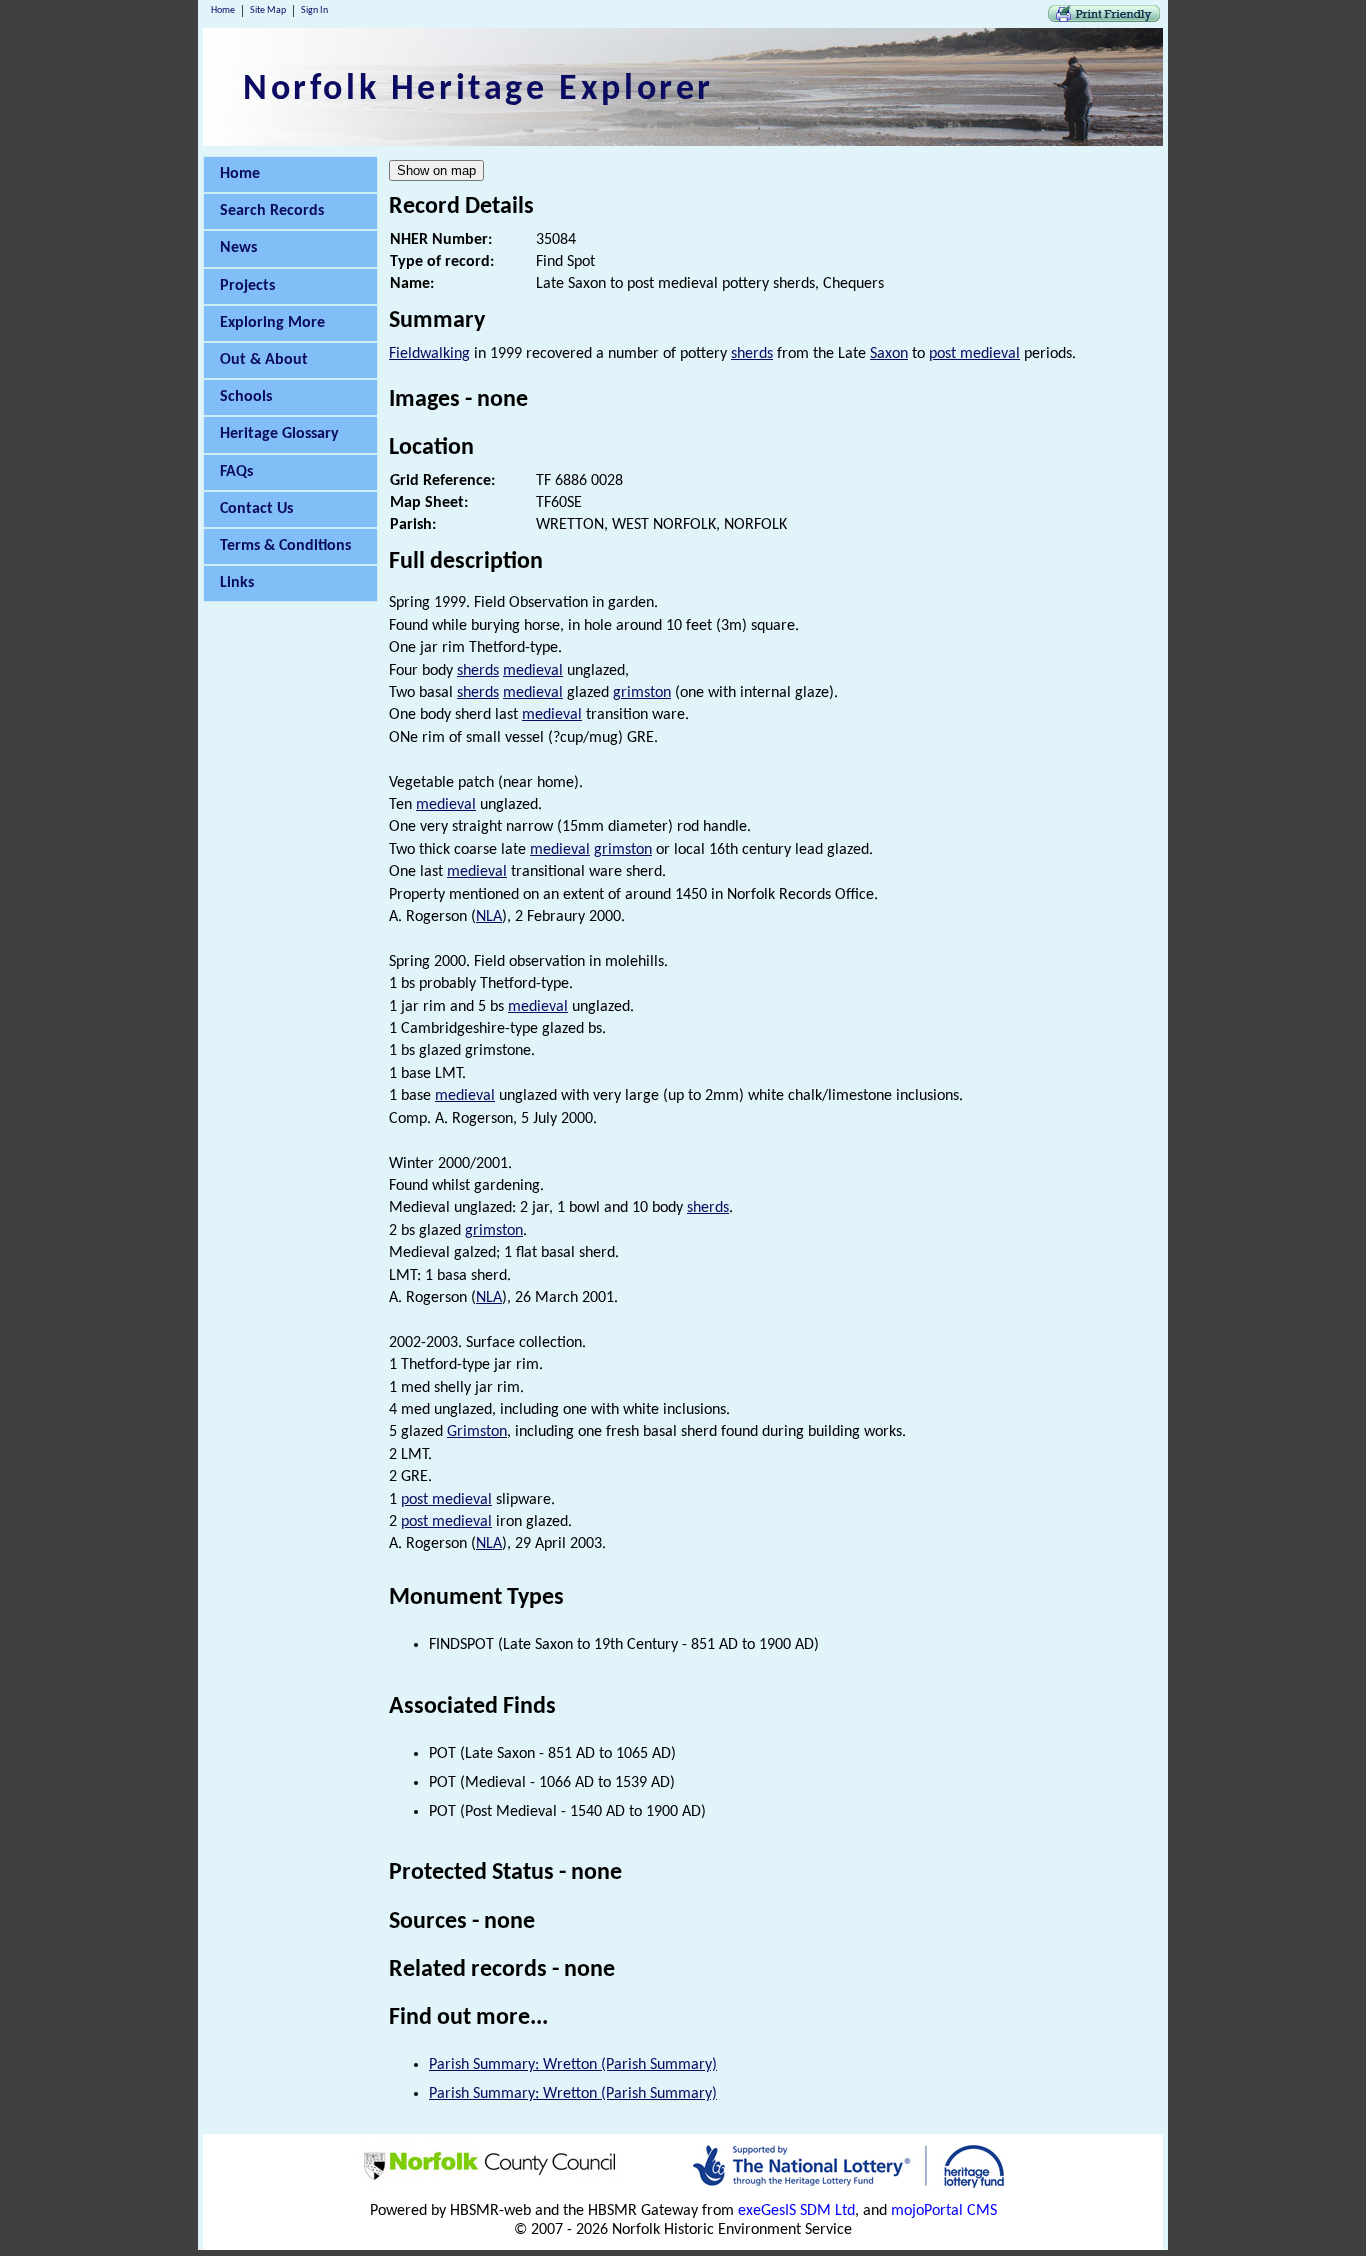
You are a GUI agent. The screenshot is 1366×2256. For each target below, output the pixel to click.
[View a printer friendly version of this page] (1104, 18)
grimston (642, 693)
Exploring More (272, 323)
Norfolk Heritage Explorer (478, 90)
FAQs (236, 472)
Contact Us (256, 509)
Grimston (477, 1432)
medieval (533, 671)
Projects (247, 286)
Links (237, 583)
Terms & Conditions (285, 546)
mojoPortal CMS (944, 2211)
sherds (752, 354)
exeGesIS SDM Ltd (796, 2211)
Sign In (314, 10)
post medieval (974, 354)
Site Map (268, 10)
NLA (489, 917)
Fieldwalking (429, 354)
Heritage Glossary (279, 434)
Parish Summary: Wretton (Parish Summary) (573, 2065)
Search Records (272, 211)
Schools (246, 397)
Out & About (264, 360)
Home (223, 10)
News (238, 248)
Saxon (889, 354)
